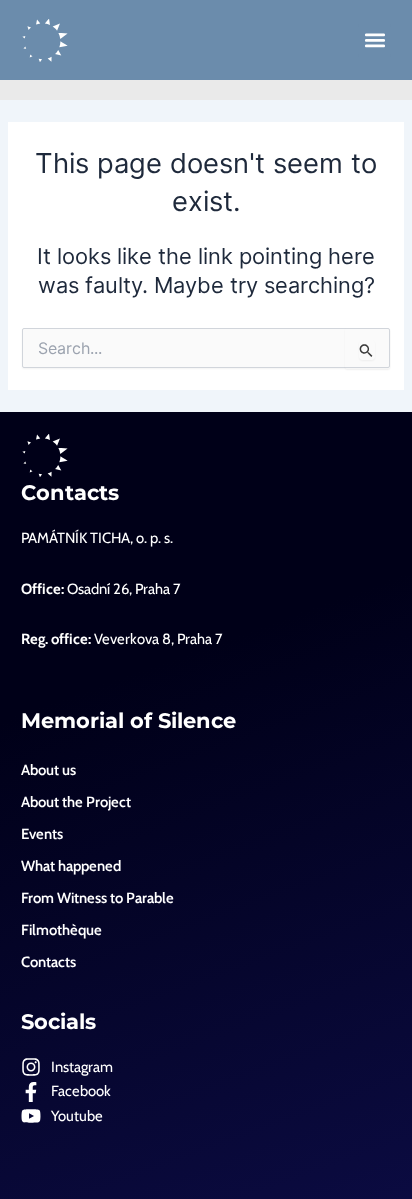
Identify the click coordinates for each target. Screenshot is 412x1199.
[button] (374, 40)
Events (42, 834)
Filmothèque (61, 930)
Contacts (70, 492)
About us (48, 770)
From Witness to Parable (97, 898)
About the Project (76, 802)
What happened (71, 866)
